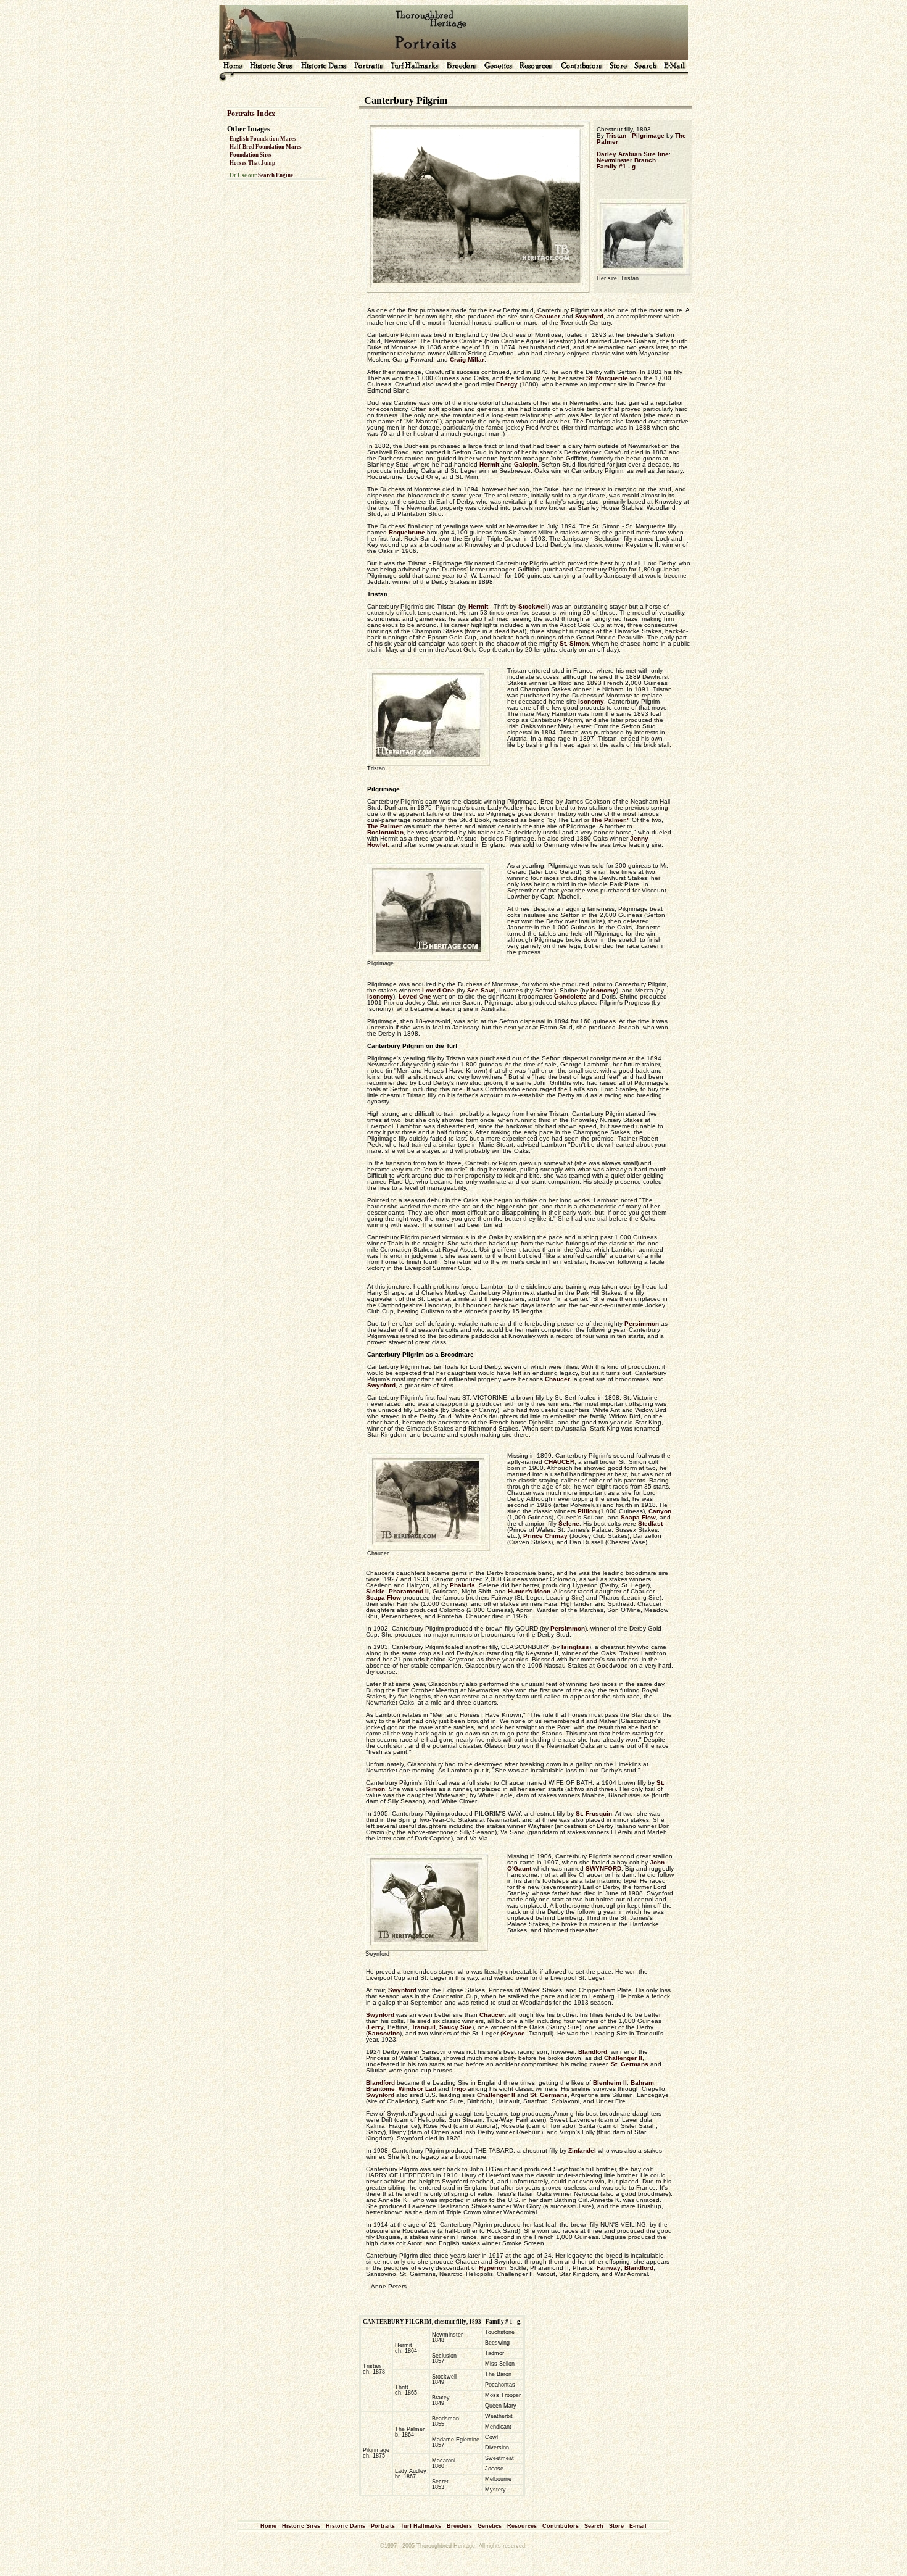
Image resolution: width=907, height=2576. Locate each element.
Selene (569, 1523)
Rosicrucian (385, 832)
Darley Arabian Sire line (633, 154)
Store (616, 2526)
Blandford (593, 2052)
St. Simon (574, 643)
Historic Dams (346, 2526)
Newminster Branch (626, 160)
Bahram (642, 2083)
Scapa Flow (638, 1517)
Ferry (376, 2027)
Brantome (380, 2089)
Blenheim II (610, 2083)
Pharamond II (409, 1591)
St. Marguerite (607, 378)
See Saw (480, 990)
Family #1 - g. (617, 166)
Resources (522, 2526)
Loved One (438, 990)
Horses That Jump (252, 163)
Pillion (587, 1511)
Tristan (616, 135)
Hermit (489, 464)
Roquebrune (407, 532)
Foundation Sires (251, 155)
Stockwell (533, 606)
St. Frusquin (594, 1814)
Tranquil (424, 2027)
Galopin (526, 464)
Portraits (383, 2526)
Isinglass (575, 1647)
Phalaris (462, 1585)
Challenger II (623, 2058)
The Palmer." (611, 820)
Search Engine (275, 175)
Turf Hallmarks (421, 2526)
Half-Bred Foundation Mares (266, 147)
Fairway (609, 2268)
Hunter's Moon (529, 1591)
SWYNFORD (603, 1868)
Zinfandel (582, 2150)
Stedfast (650, 1523)
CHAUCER (559, 1462)
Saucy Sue (456, 2027)
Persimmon (642, 1323)
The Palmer (384, 826)
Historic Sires (301, 2526)
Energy (507, 384)
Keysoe (514, 2033)
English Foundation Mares (263, 139)
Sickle (375, 1591)
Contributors (561, 2526)
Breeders (459, 2526)
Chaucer (548, 316)
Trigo (458, 2089)
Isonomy (591, 701)
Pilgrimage (648, 135)
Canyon (660, 1511)
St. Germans (630, 2064)
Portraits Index (251, 114)
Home (268, 2526)
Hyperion (492, 2268)
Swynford (589, 316)
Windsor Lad (417, 2089)
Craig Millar (467, 359)
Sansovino (384, 2033)
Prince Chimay (545, 1536)
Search (594, 2526)
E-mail (638, 2526)
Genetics (490, 2526)
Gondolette (570, 996)
